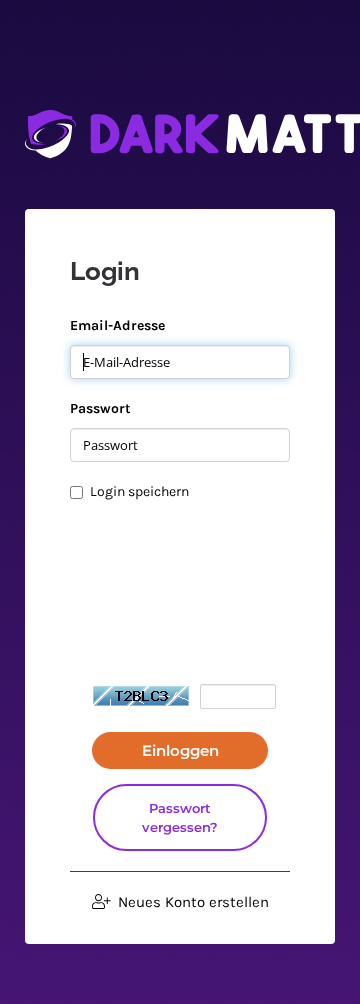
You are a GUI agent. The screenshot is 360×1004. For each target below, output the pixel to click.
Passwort (100, 408)
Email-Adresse (117, 325)
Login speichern (139, 491)
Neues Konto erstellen (191, 902)
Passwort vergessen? (180, 817)
